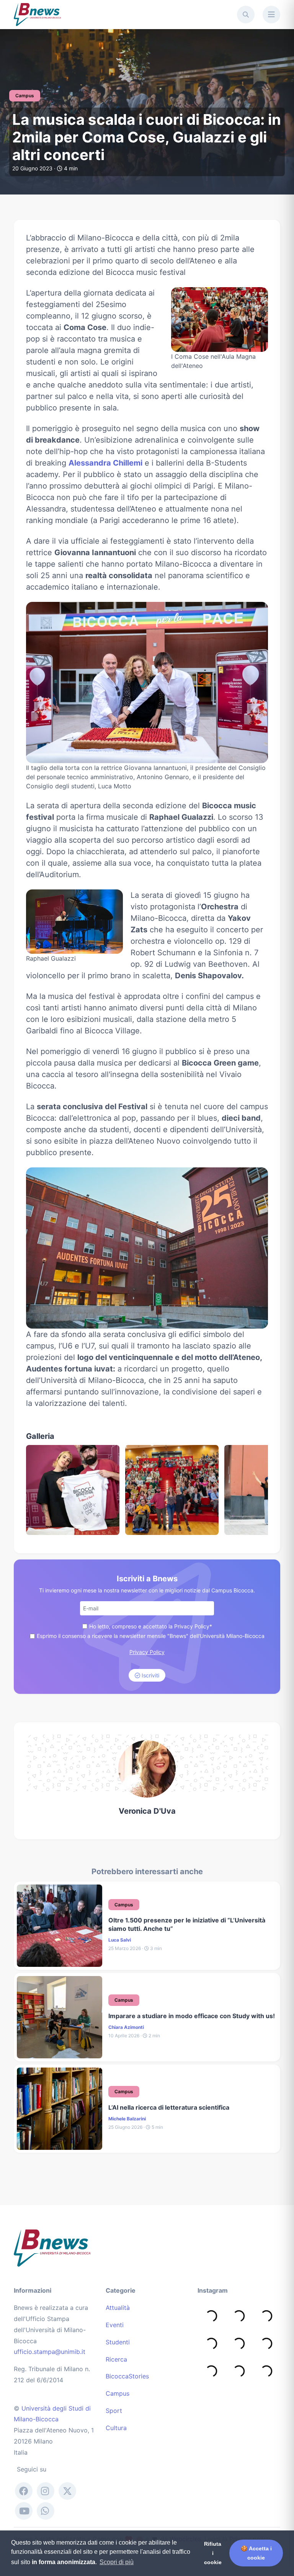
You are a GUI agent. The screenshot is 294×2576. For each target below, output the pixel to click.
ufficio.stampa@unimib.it (50, 2352)
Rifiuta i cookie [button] (213, 2553)
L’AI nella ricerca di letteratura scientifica (169, 2107)
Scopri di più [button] (117, 2562)
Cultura (116, 2428)
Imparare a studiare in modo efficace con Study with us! (192, 2016)
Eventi (115, 2325)
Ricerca (116, 2359)
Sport (114, 2411)
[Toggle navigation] (271, 15)
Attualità (118, 2308)
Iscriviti (150, 1675)
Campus (118, 2393)
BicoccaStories (127, 2376)
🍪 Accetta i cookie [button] (256, 2553)
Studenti (118, 2342)
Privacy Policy (147, 1652)
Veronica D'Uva (147, 1811)
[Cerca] (246, 15)
